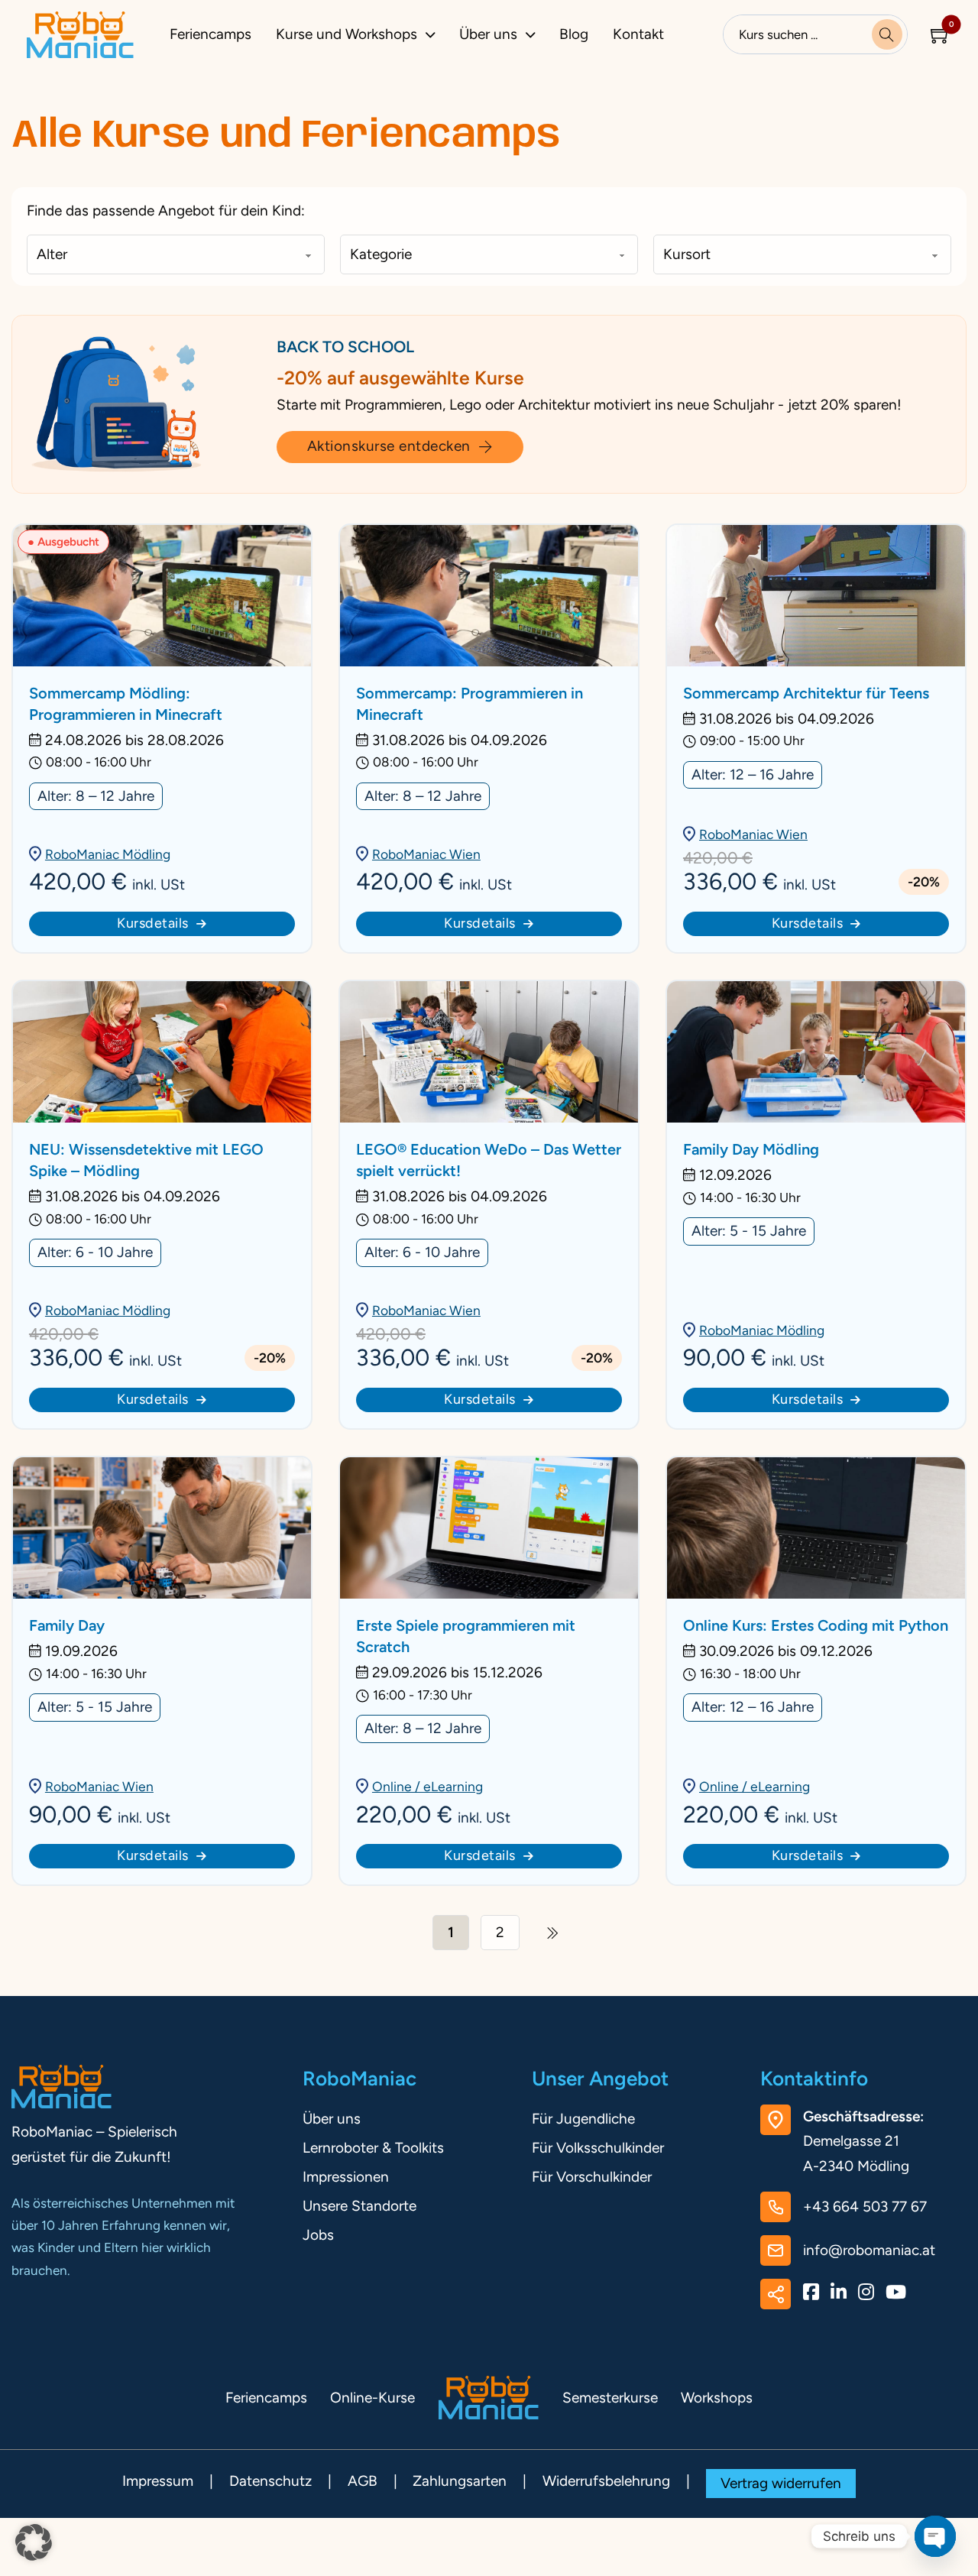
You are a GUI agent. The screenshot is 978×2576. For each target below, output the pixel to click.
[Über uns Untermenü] (534, 35)
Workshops (717, 2398)
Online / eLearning (427, 1786)
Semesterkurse (610, 2398)
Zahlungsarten (460, 2481)
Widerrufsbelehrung (606, 2481)
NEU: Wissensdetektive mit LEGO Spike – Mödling (146, 1160)
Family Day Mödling (751, 1149)
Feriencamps (210, 34)
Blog (574, 34)
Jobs (318, 2235)
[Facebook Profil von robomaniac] (811, 2294)
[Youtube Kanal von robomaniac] (896, 2294)
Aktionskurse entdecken (389, 446)
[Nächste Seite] (553, 1933)
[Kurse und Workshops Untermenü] (434, 35)
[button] (34, 2542)
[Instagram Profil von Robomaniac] (866, 2294)
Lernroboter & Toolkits (373, 2148)
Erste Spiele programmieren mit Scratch (466, 1636)
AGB (363, 2481)
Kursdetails (153, 923)
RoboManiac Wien (426, 854)
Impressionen (346, 2177)
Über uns (488, 34)
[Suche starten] (887, 34)
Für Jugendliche (583, 2119)
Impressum (158, 2481)
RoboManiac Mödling (108, 854)
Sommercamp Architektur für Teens (806, 693)
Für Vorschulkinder (592, 2177)
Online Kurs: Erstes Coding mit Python (816, 1625)
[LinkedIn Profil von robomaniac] (839, 2294)
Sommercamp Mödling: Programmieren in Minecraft (126, 704)
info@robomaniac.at (869, 2250)
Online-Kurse (372, 2398)
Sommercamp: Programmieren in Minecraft (470, 704)
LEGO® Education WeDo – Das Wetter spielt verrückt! (489, 1160)
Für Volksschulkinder (598, 2148)
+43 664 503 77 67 (865, 2207)
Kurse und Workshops (347, 34)
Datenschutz (270, 2481)
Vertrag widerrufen (781, 2483)
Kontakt (638, 34)
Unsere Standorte (359, 2206)
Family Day (67, 1625)
